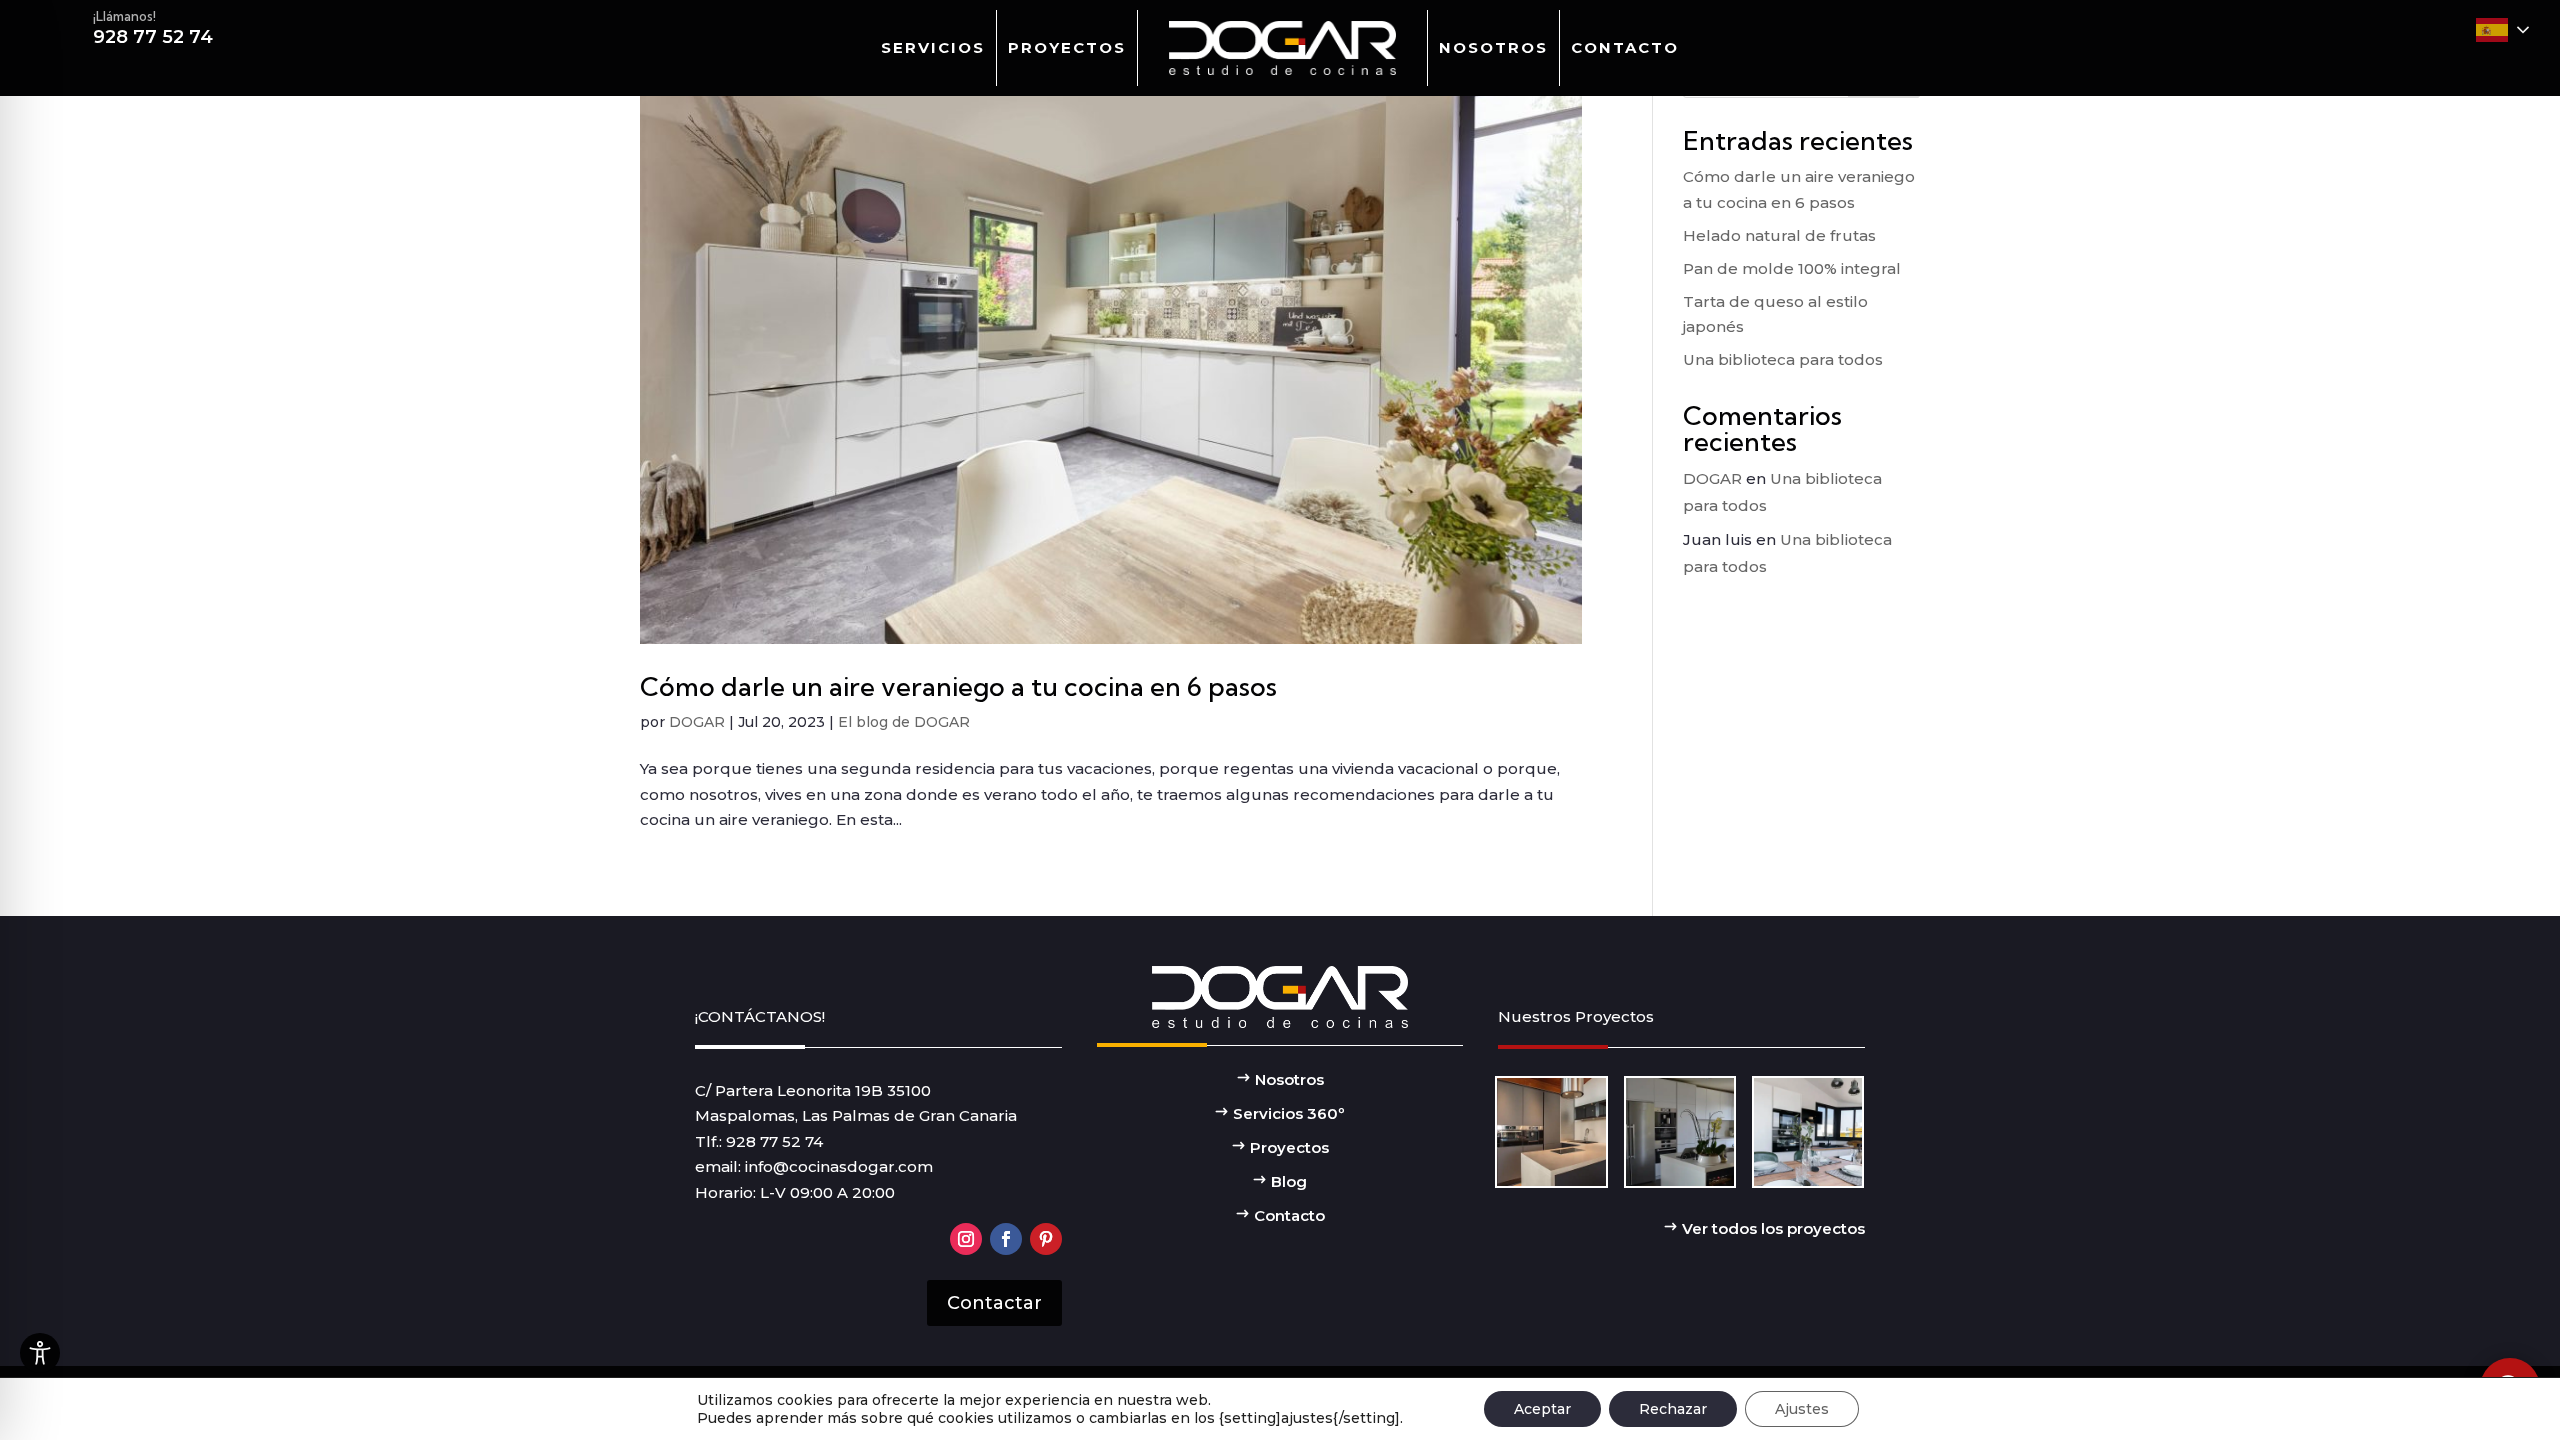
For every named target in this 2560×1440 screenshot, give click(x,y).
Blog (1287, 1181)
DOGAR (697, 722)
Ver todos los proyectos (1771, 1228)
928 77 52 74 (774, 1141)
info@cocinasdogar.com (839, 1166)
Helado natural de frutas (1779, 235)
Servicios (933, 47)
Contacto (1625, 47)
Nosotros (1493, 47)
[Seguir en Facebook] (1006, 1239)
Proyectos (1067, 47)
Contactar (994, 1303)
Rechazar (1673, 1409)
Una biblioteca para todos (1783, 359)
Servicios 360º (1287, 1113)
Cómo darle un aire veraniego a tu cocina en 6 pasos (958, 686)
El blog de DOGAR (904, 722)
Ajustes (1802, 1409)
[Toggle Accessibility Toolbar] (40, 1353)
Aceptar (1542, 1409)
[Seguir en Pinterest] (1046, 1239)
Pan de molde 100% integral (1792, 268)
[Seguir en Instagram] (966, 1239)
